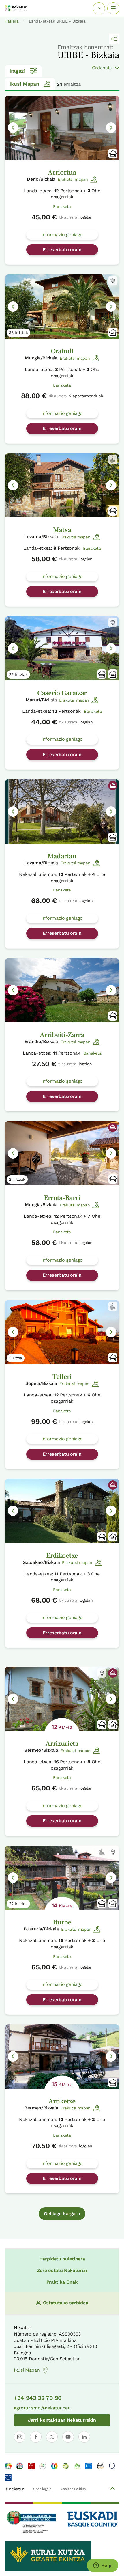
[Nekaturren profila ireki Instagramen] (20, 2437)
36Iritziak (18, 333)
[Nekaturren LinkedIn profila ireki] (84, 2437)
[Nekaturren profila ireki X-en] (52, 2437)
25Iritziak (18, 674)
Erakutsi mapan (73, 179)
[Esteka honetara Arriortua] (62, 128)
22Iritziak (18, 1904)
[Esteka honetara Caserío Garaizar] (62, 648)
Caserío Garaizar (62, 693)
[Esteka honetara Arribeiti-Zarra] (62, 990)
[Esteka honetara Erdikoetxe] (62, 1511)
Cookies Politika (73, 2489)
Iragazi (17, 71)
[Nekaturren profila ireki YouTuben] (68, 2437)
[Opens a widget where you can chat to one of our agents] (102, 2566)
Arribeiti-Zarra (62, 1035)
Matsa (62, 530)
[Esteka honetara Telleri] (62, 1332)
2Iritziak (17, 1179)
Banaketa (62, 206)
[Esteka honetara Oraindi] (62, 306)
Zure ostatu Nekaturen (62, 2270)
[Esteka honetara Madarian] (62, 811)
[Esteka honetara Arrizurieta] (62, 1699)
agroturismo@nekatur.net (42, 2408)
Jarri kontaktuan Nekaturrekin (62, 2420)
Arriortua (62, 172)
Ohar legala (42, 2489)
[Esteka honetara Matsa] (62, 485)
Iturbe (62, 1922)
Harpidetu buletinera (62, 2259)
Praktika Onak (62, 2282)
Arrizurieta (62, 1744)
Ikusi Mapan (24, 84)
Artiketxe (62, 2101)
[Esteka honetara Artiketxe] (62, 2056)
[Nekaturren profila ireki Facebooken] (36, 2437)
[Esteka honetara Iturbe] (62, 1878)
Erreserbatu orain (62, 250)
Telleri (62, 1377)
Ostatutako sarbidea (66, 2303)
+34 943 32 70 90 (38, 2398)
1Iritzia (16, 1358)
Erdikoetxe (62, 1556)
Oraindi (62, 351)
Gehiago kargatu (62, 2214)
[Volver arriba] (112, 2489)
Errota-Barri (62, 1198)
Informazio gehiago (62, 235)
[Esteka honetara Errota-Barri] (62, 1153)
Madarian (62, 856)
